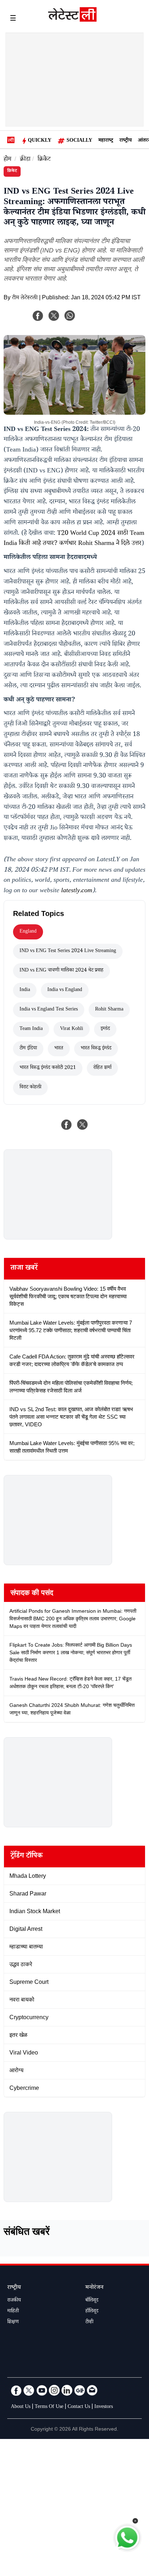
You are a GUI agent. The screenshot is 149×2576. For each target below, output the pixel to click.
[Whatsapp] (70, 316)
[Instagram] (54, 2390)
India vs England (65, 990)
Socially (79, 141)
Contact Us (79, 2407)
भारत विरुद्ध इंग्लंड (96, 1049)
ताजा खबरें (24, 1269)
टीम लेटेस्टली (25, 298)
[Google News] (80, 2390)
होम (7, 160)
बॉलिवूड (92, 2301)
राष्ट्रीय (125, 141)
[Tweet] (82, 1124)
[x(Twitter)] (54, 316)
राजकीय (14, 2301)
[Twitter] (29, 2390)
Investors (104, 2407)
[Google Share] (98, 320)
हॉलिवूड (92, 2312)
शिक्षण (13, 2322)
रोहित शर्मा (102, 1068)
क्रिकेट (44, 160)
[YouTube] (42, 2390)
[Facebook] (38, 316)
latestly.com (77, 891)
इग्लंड (105, 1029)
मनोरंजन (94, 2288)
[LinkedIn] (67, 2390)
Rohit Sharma (109, 1010)
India (25, 990)
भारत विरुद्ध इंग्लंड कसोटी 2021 (48, 1068)
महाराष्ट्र (106, 141)
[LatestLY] (72, 20)
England (28, 932)
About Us (21, 2407)
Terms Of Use (49, 2407)
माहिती (13, 2312)
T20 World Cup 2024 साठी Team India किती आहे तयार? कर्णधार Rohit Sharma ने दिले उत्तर (74, 539)
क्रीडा (25, 160)
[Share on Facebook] (67, 1124)
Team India (31, 1029)
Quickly (40, 141)
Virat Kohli (72, 1029)
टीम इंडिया (28, 1049)
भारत (59, 1049)
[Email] (92, 2390)
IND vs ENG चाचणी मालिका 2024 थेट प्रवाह (61, 971)
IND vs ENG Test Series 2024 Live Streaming (68, 951)
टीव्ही (89, 2322)
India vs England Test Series (49, 1010)
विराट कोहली (30, 1088)
